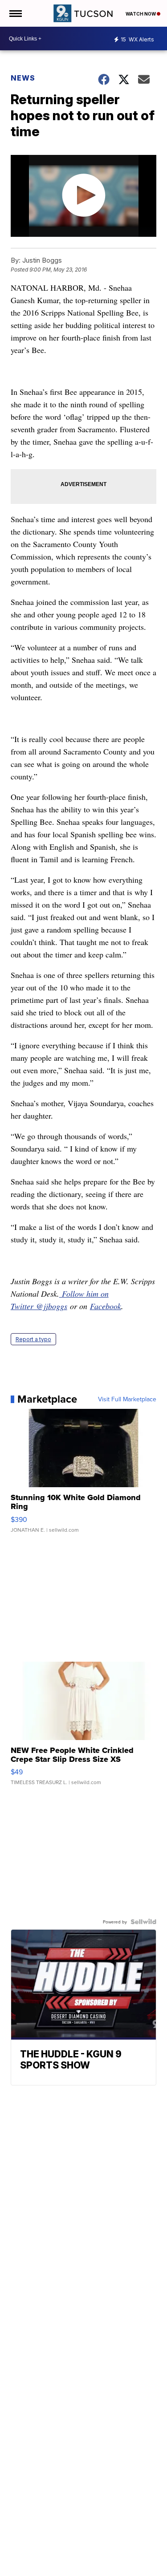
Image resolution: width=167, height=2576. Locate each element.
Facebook (106, 1306)
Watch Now (141, 14)
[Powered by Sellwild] (143, 1922)
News (23, 78)
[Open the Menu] (15, 13)
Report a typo (33, 1339)
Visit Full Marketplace (127, 1399)
